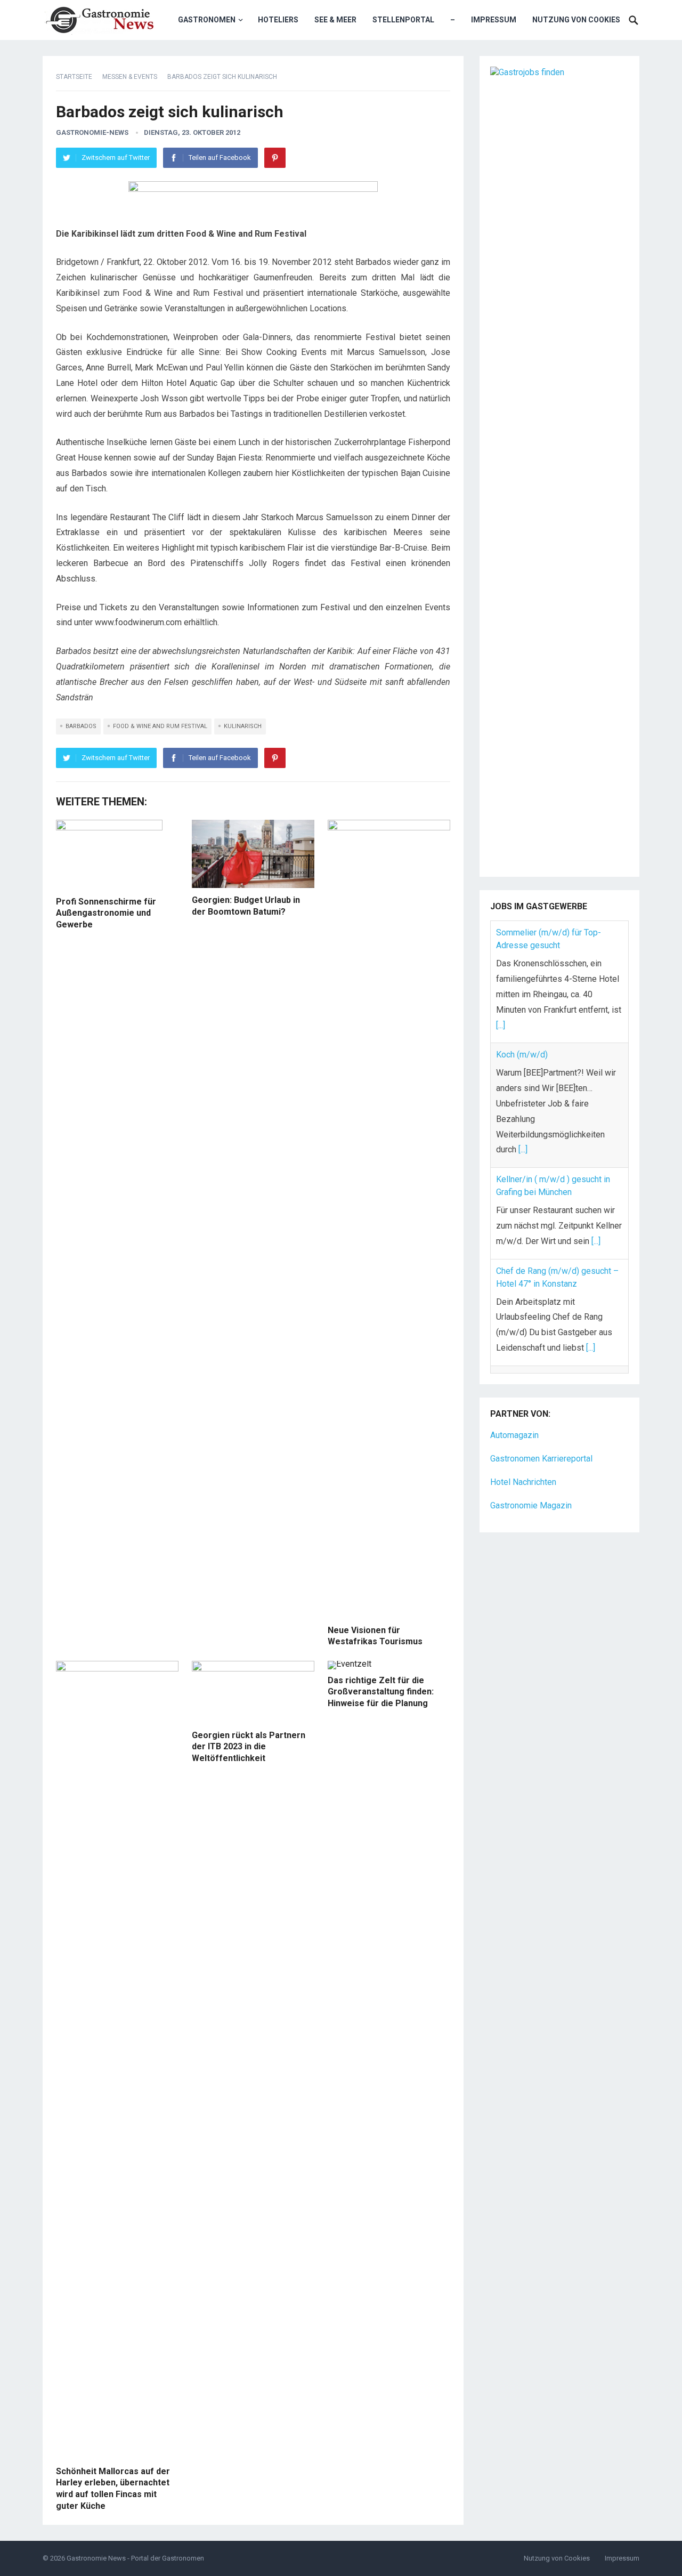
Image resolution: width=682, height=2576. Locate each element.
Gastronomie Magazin (531, 1497)
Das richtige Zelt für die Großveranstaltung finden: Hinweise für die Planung (381, 1692)
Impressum (494, 20)
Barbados (81, 726)
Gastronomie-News (92, 132)
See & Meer (335, 20)
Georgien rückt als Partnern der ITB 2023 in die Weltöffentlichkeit (249, 1747)
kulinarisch (243, 726)
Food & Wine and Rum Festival (160, 726)
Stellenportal (403, 20)
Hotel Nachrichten (523, 1474)
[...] (501, 1025)
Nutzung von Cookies (576, 20)
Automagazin (514, 1427)
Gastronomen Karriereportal (541, 1451)
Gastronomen (207, 20)
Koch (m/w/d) (522, 1055)
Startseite (74, 77)
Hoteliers (278, 20)
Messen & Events (130, 77)
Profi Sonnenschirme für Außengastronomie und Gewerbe (106, 913)
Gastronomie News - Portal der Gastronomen (135, 2558)
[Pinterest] (275, 158)
